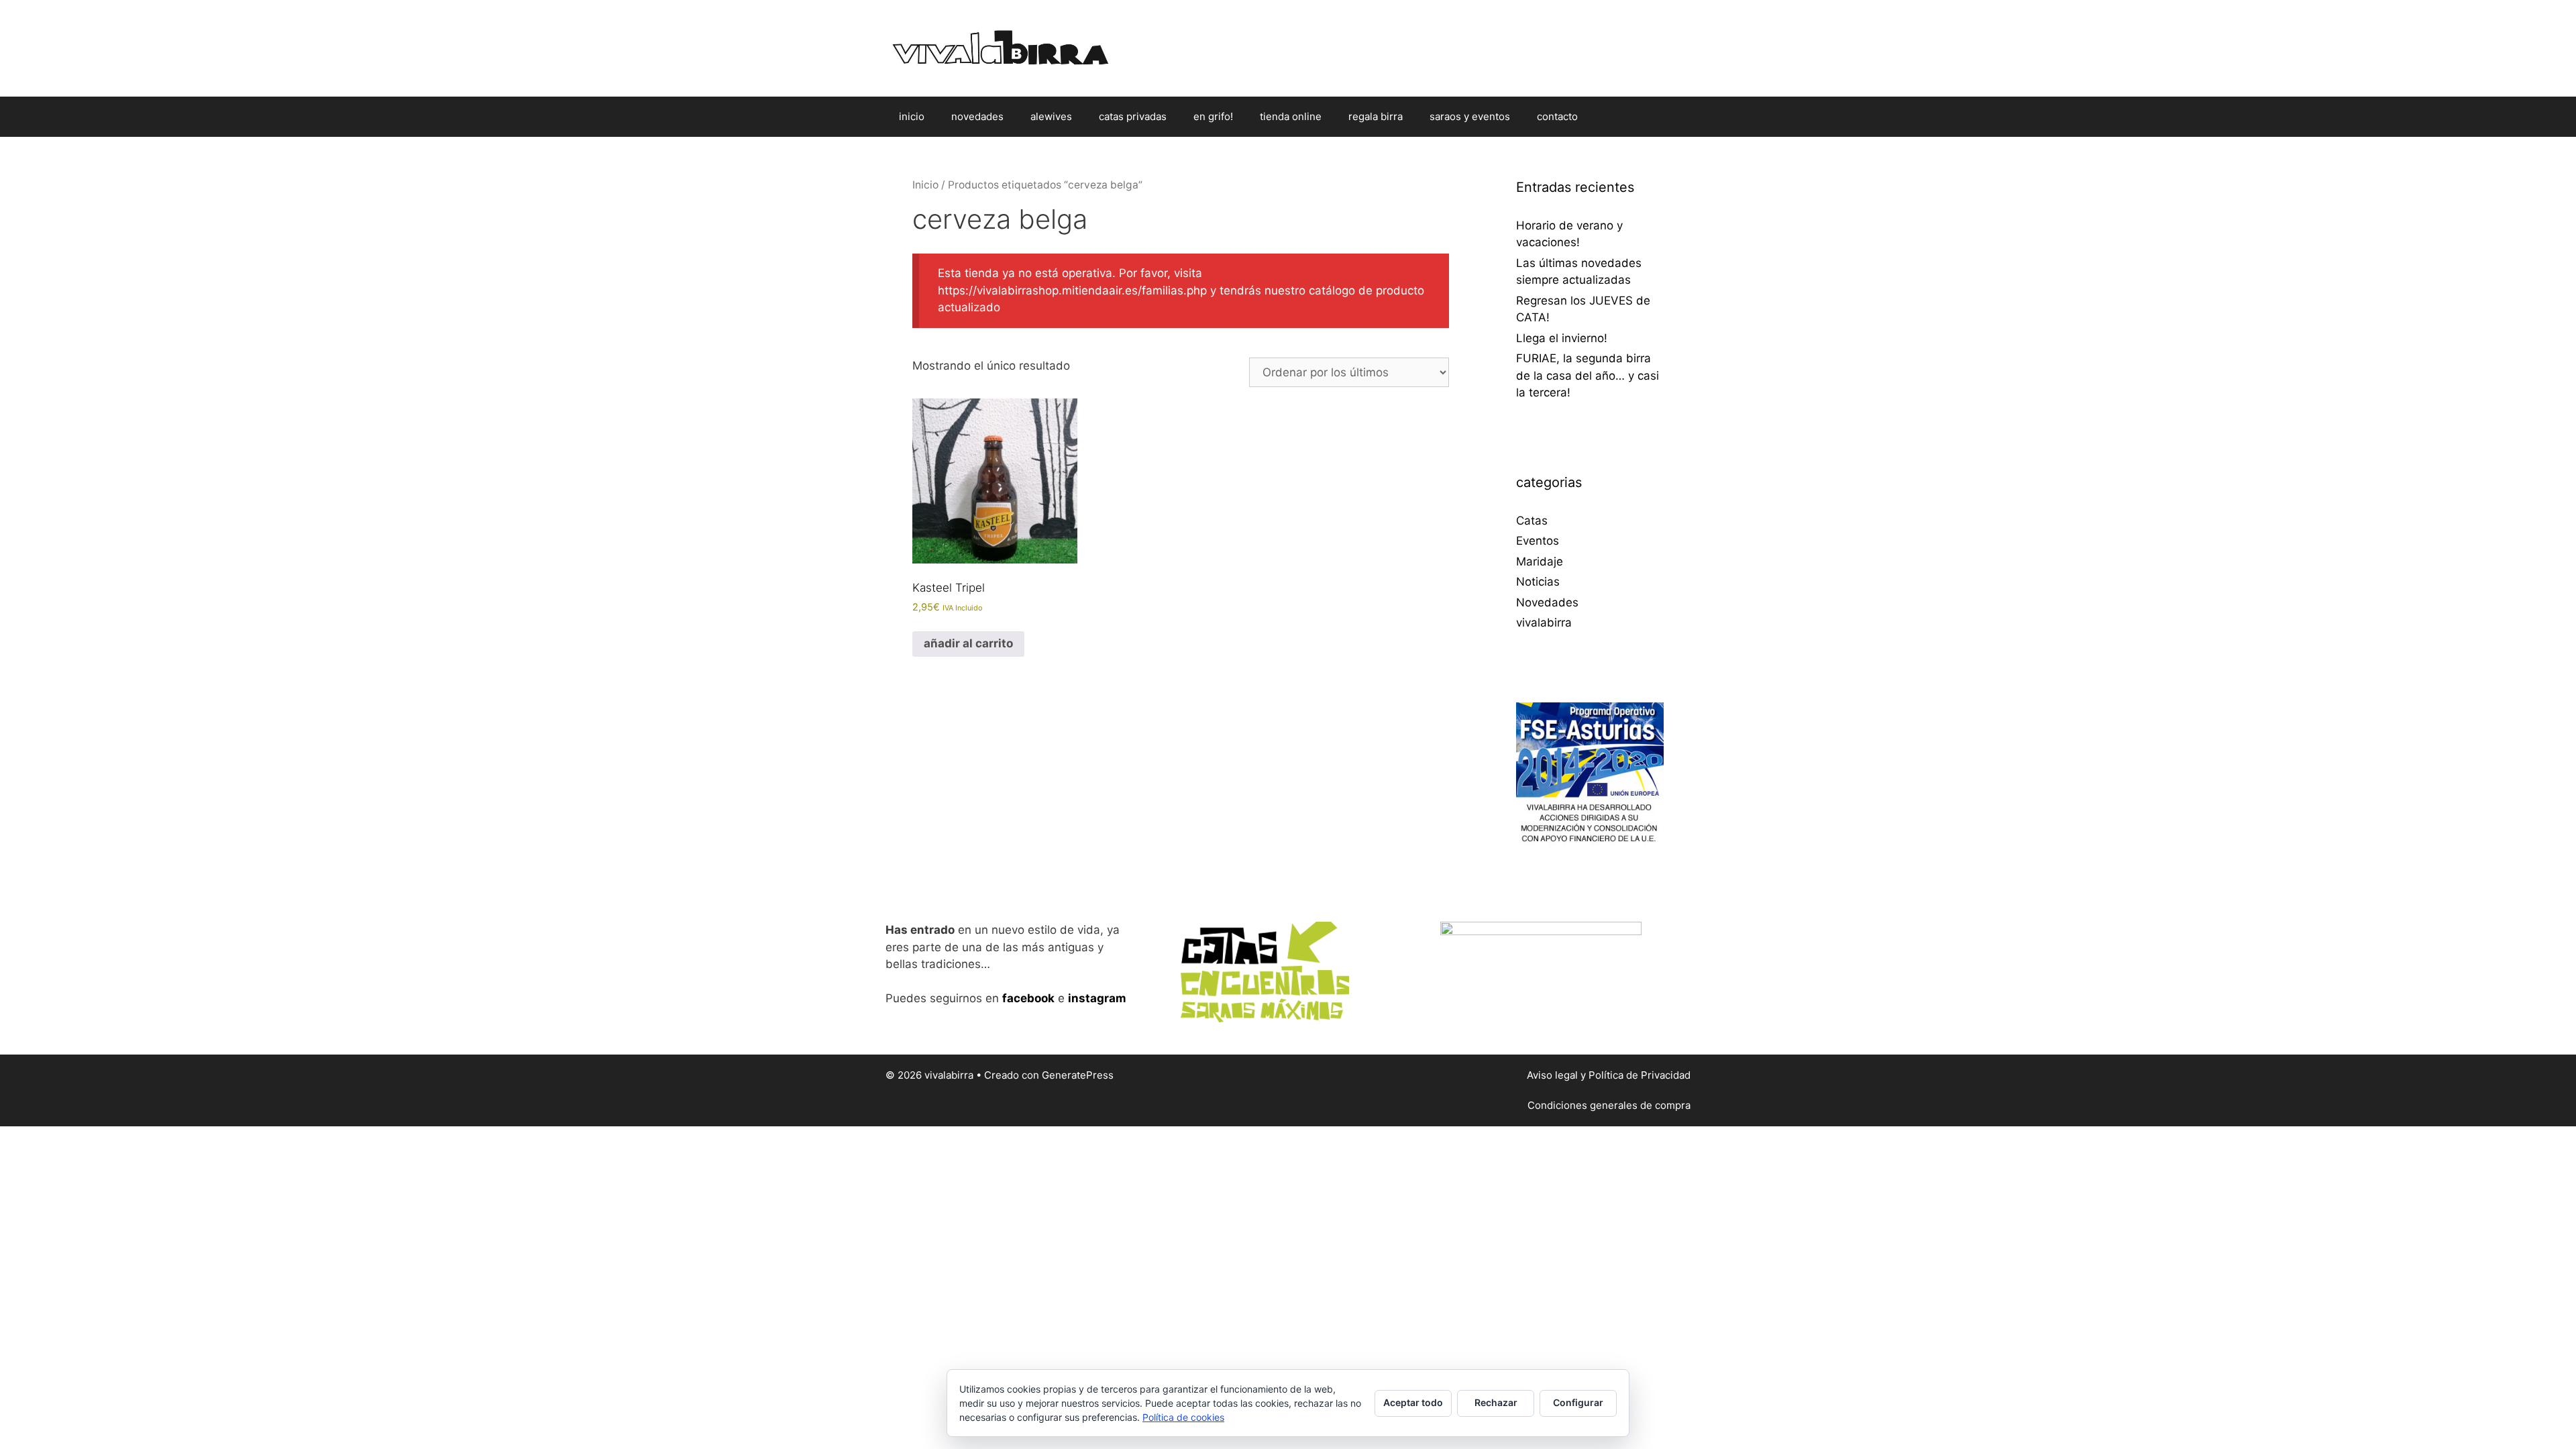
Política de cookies (1183, 1417)
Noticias (1538, 582)
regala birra (1376, 116)
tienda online (1291, 116)
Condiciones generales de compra (1609, 1105)
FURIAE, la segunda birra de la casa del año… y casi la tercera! (1588, 375)
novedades (977, 116)
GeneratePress (1078, 1075)
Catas (1532, 521)
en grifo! (1213, 116)
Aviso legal (1552, 1075)
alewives (1051, 116)
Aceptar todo (1413, 1402)
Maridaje (1540, 561)
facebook (1028, 998)
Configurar (1578, 1402)
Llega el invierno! (1562, 338)
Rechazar (1496, 1402)
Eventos (1538, 541)
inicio (912, 116)
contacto (1557, 116)
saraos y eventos (1470, 116)
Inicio (925, 185)
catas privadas (1133, 116)
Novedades (1547, 602)
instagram (1097, 998)
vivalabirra (1544, 623)
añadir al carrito (968, 643)
